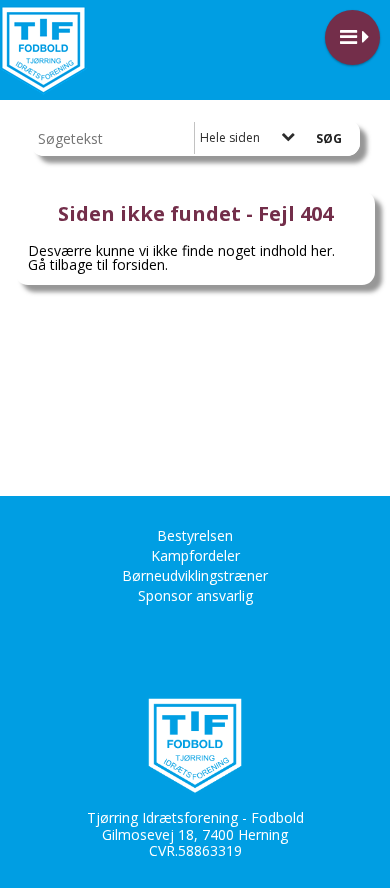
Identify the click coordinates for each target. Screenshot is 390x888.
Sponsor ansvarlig (195, 595)
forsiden (138, 264)
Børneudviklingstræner (195, 575)
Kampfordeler (195, 555)
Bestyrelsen (195, 535)
